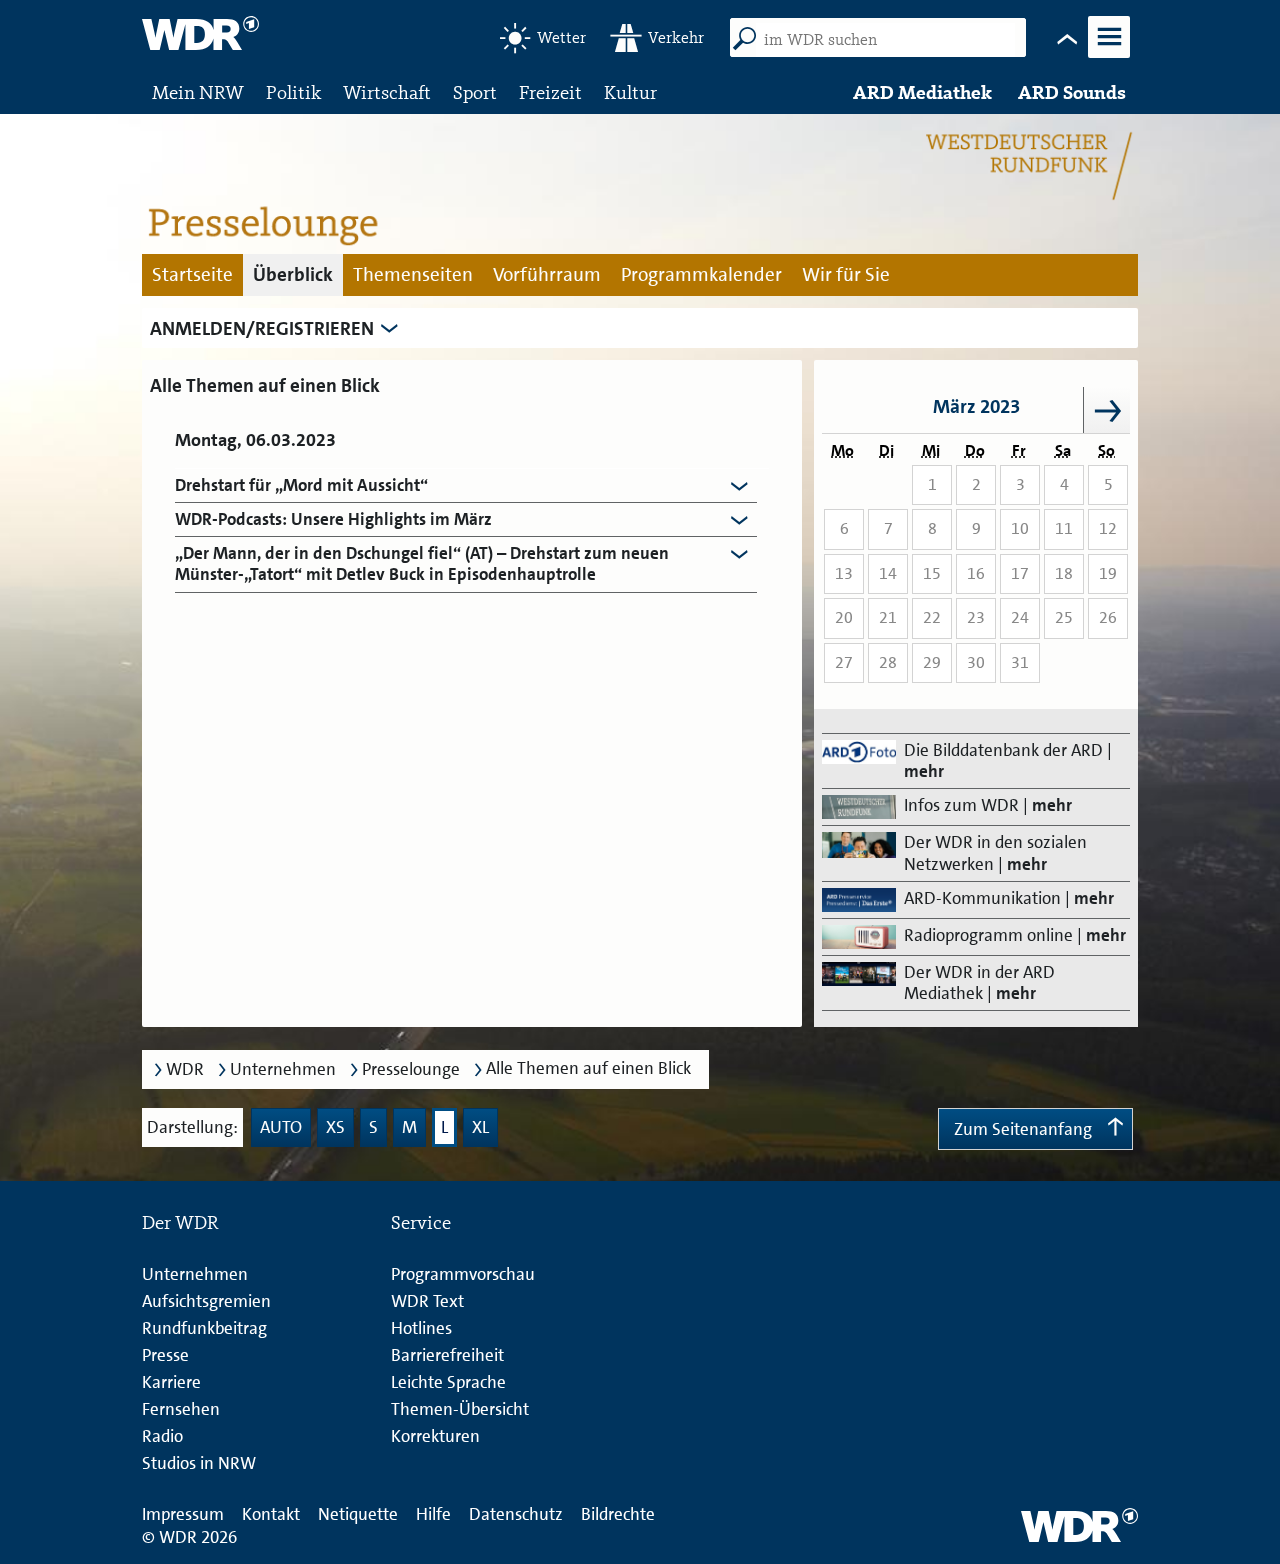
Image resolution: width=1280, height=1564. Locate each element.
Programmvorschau (463, 1274)
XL (480, 1127)
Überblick (293, 274)
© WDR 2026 (189, 1537)
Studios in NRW (199, 1463)
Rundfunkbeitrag (204, 1328)
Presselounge (411, 1069)
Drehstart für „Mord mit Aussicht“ (301, 485)
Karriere (171, 1382)
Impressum (183, 1514)
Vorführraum (547, 274)
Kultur (630, 92)
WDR (185, 1069)
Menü (1108, 56)
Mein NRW (198, 92)
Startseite (192, 274)
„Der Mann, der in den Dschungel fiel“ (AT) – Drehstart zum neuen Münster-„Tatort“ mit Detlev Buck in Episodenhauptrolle (422, 564)
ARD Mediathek (922, 92)
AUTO (281, 1127)
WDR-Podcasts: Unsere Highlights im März (333, 519)
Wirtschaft (387, 92)
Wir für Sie (846, 274)
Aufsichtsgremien (206, 1301)
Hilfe (433, 1514)
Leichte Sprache (448, 1382)
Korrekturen (435, 1436)
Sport (475, 92)
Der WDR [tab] (180, 1222)
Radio (162, 1436)
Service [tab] (421, 1222)
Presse (165, 1355)
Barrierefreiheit (447, 1355)
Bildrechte (618, 1514)
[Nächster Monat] (1107, 410)
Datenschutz (516, 1514)
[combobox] (885, 40)
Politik (293, 92)
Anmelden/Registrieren (262, 328)
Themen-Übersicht (460, 1409)
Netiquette (358, 1514)
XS (335, 1127)
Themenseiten (413, 274)
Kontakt (271, 1514)
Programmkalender (701, 274)
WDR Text (427, 1301)
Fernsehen (181, 1409)
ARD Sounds (1072, 92)
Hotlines (421, 1328)
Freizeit (550, 92)
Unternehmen (283, 1069)
